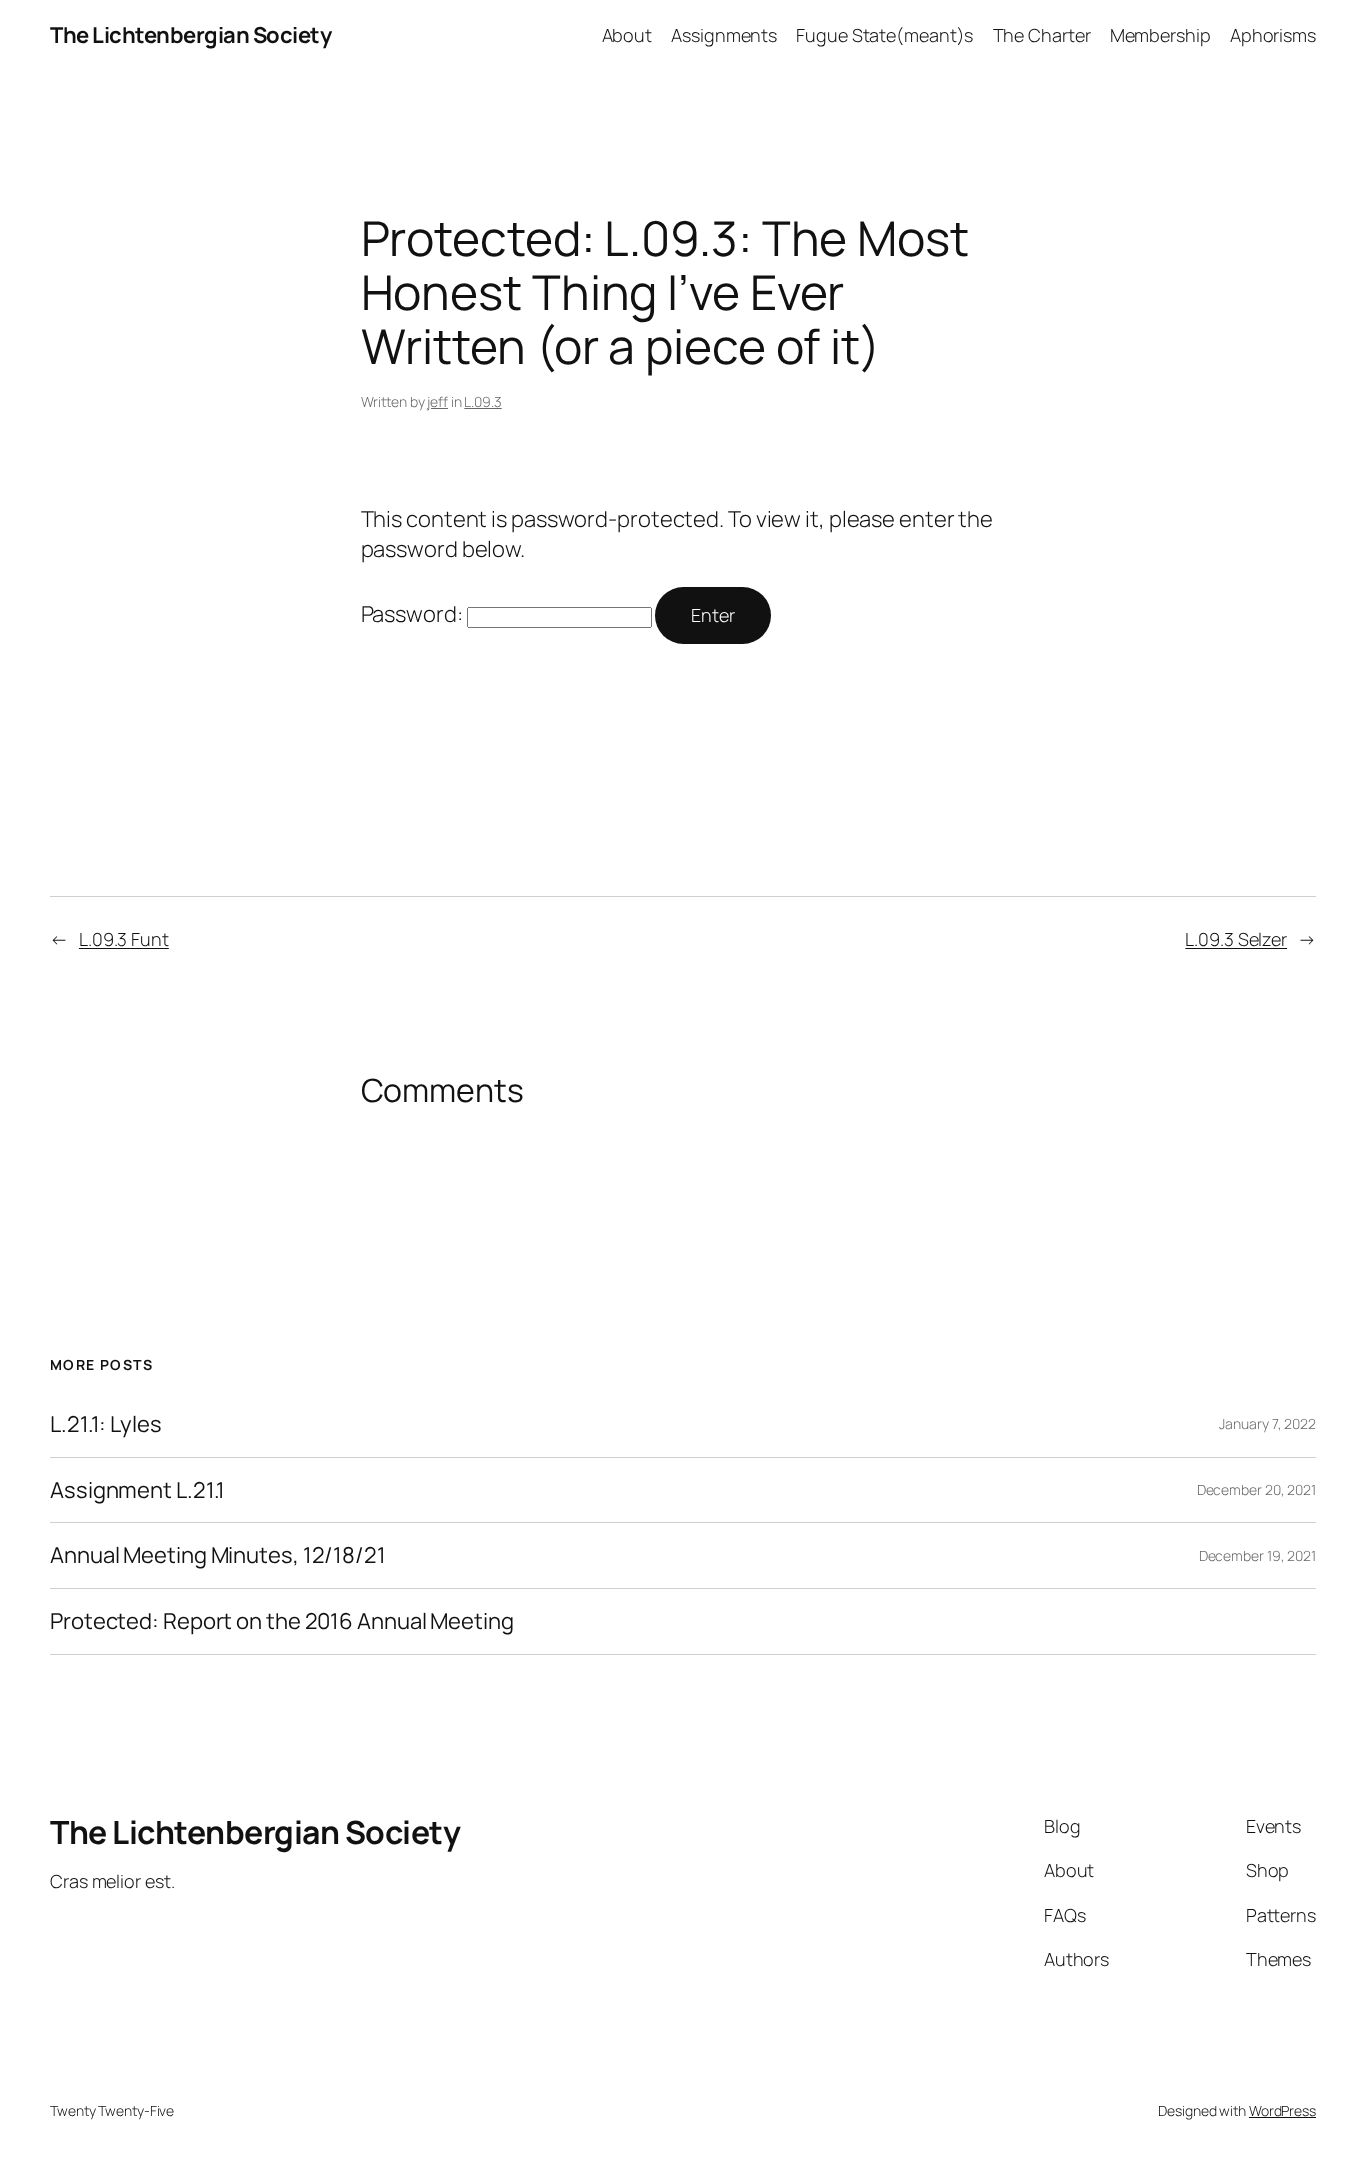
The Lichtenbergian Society (190, 35)
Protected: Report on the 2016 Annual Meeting (282, 1621)
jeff (437, 401)
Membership (1160, 35)
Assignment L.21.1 (137, 1490)
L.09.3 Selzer (1236, 939)
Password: (414, 614)
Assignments (724, 35)
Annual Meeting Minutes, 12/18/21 (218, 1555)
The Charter (1042, 35)
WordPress (1282, 2110)
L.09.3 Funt (124, 939)
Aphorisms (1273, 35)
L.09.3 (482, 401)
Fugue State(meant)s (884, 35)
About (627, 35)
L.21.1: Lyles (106, 1424)
